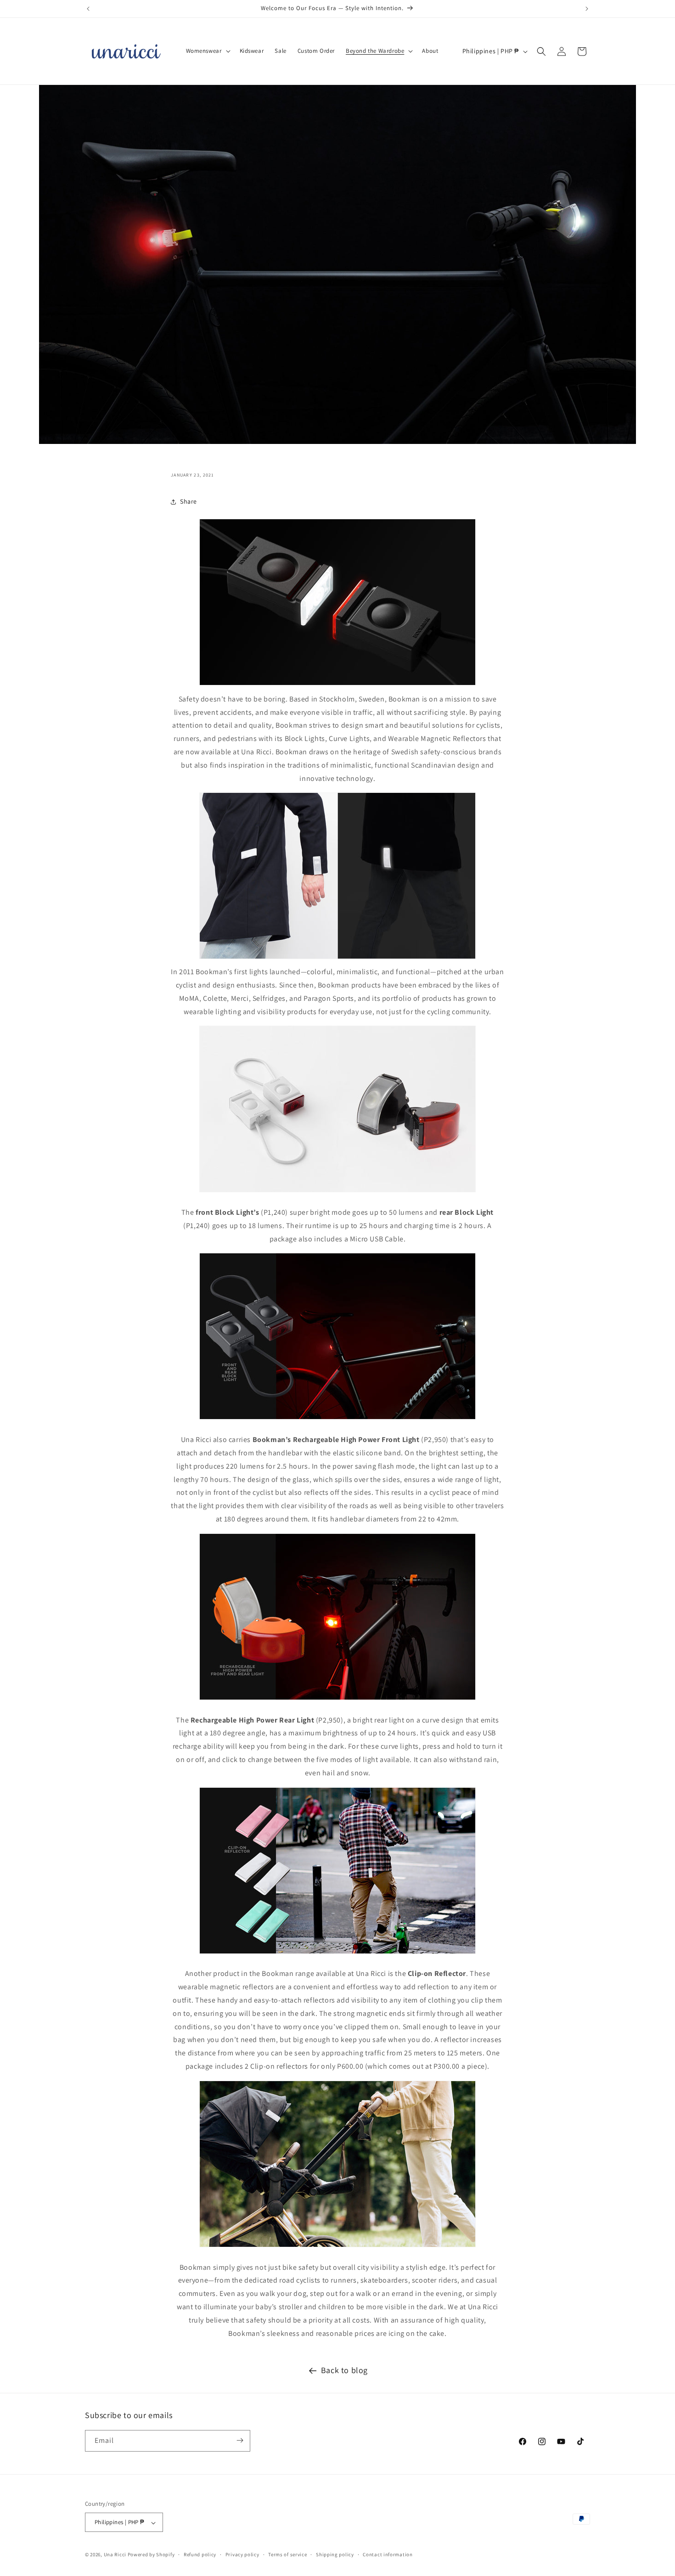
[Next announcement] (587, 9)
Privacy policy (242, 2555)
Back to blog (344, 2370)
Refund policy (200, 2555)
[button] (207, 51)
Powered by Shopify (151, 2555)
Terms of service (287, 2555)
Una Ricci (115, 2555)
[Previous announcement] (88, 9)
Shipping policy (335, 2555)
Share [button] (188, 501)
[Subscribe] (240, 2440)
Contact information (388, 2555)
